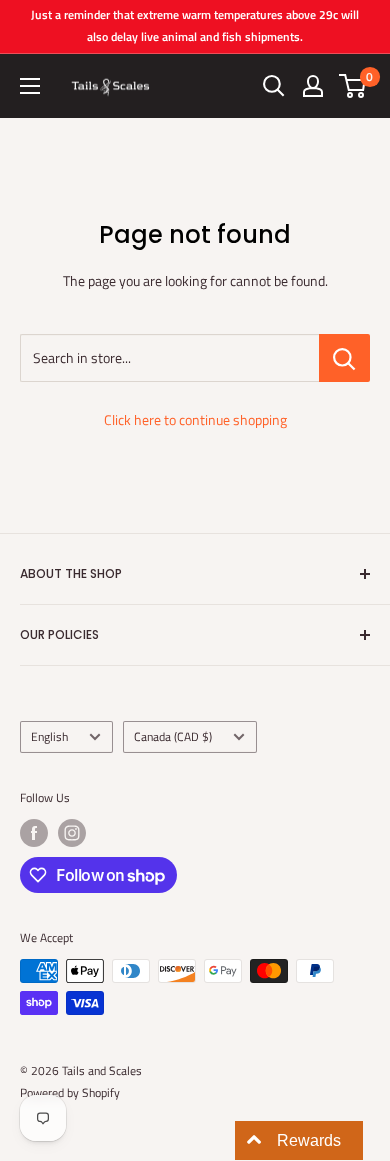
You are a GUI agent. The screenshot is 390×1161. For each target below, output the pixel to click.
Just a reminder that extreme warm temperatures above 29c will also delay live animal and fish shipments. (195, 25)
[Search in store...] (344, 358)
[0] (353, 86)
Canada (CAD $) (173, 737)
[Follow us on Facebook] (34, 833)
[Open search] (274, 86)
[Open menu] (30, 86)
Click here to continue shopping (195, 419)
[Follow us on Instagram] (72, 833)
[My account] (313, 86)
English (49, 737)
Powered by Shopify (70, 1092)
